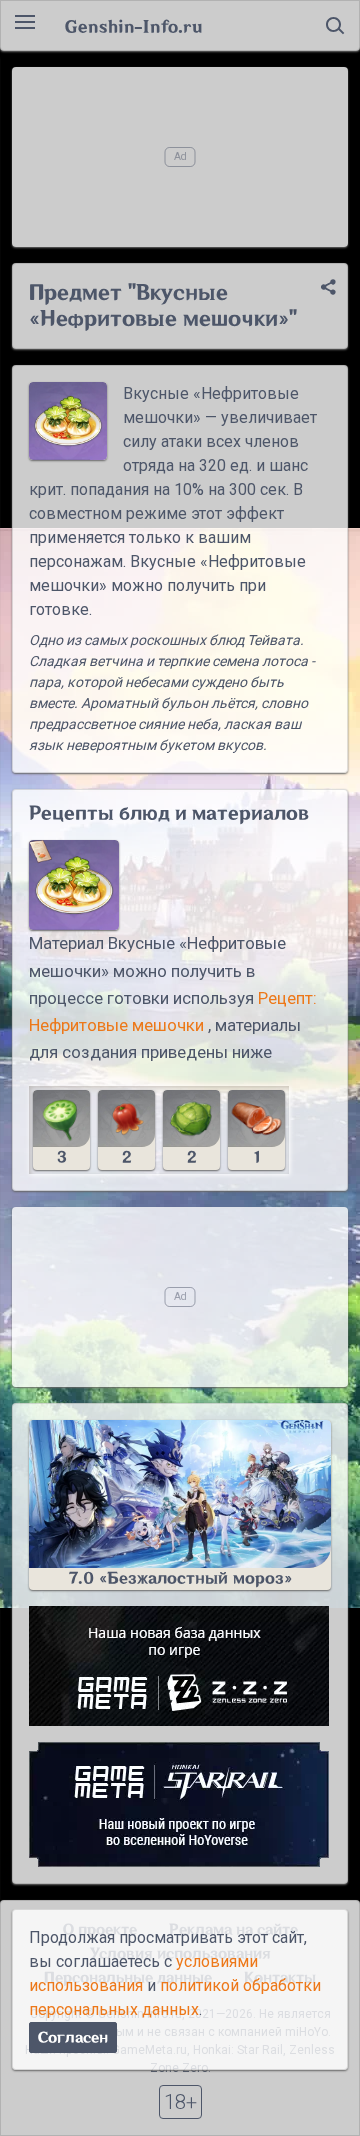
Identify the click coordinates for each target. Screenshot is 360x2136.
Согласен (73, 2037)
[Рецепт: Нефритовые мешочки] (74, 885)
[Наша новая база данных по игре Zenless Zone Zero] (180, 1666)
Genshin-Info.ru (133, 26)
